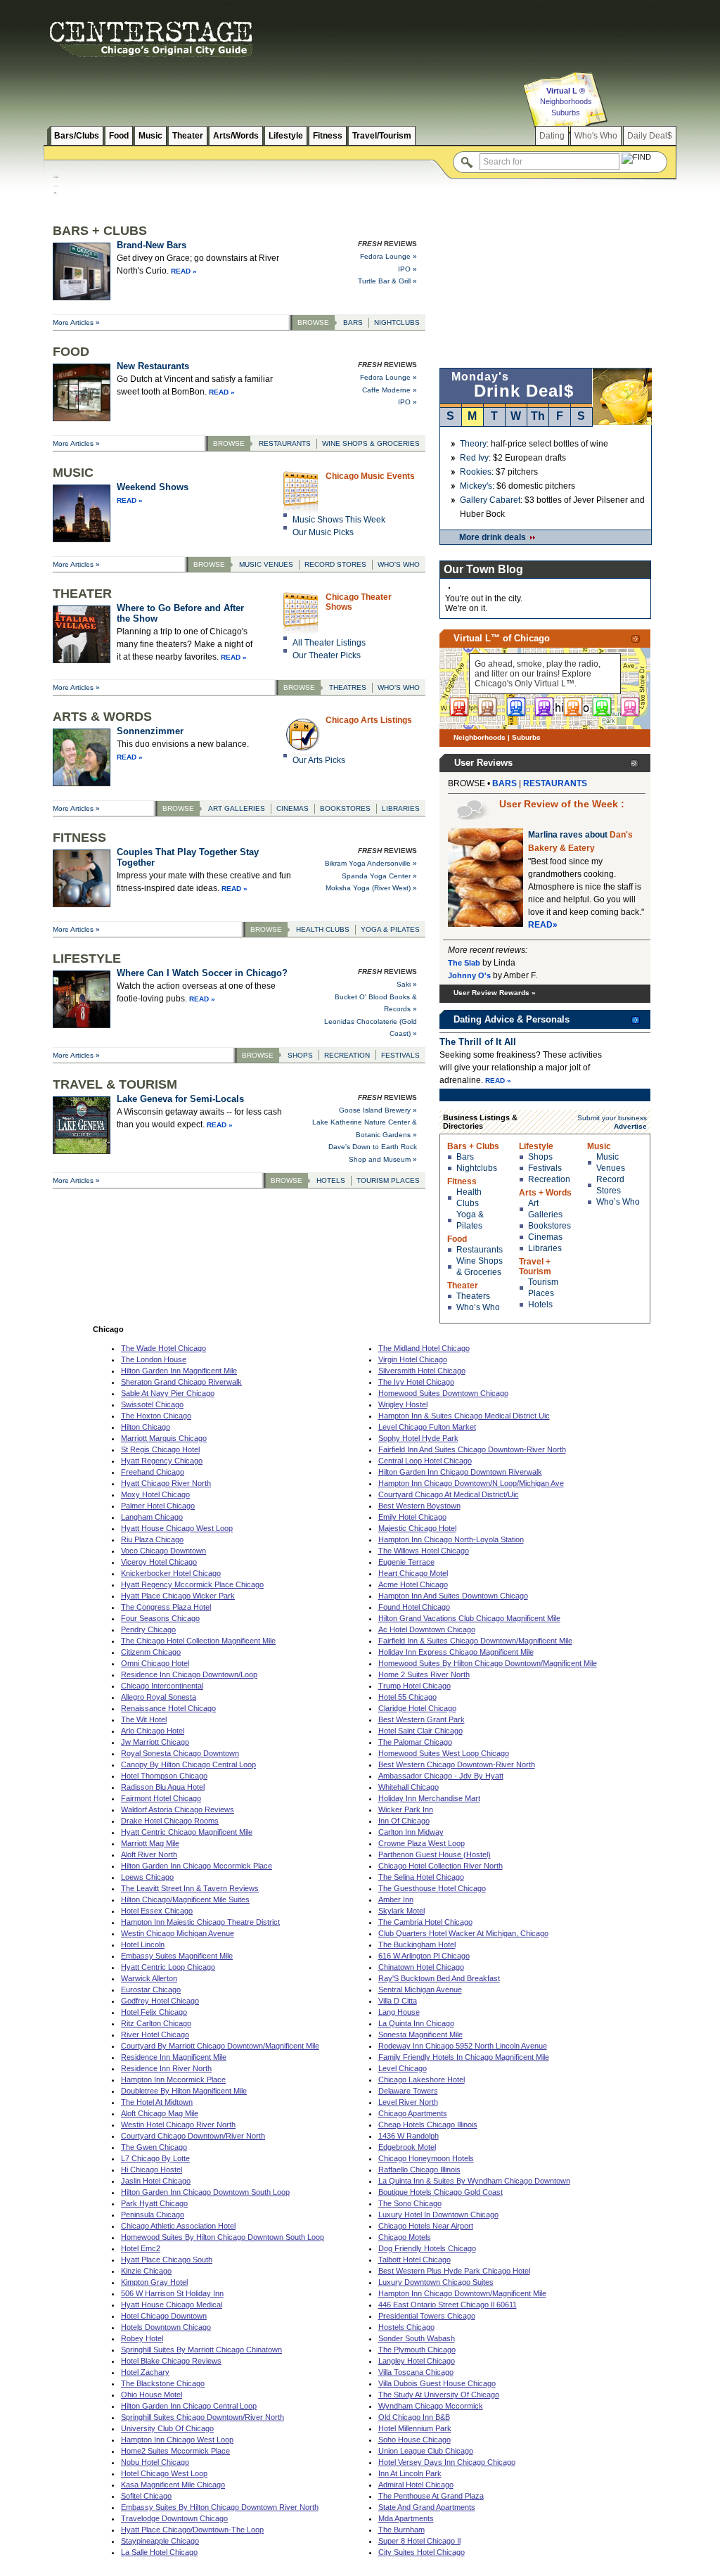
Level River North (408, 2102)
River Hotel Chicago (155, 2034)
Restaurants (480, 1250)
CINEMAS (292, 808)
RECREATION (347, 1055)
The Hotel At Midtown (157, 2102)
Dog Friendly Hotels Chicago (427, 2248)
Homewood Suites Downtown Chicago (443, 1393)
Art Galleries (545, 1209)
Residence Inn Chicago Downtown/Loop (189, 1674)
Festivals (545, 1168)
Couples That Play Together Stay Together (188, 857)
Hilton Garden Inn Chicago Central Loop (189, 2406)
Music (150, 136)
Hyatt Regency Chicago (162, 1461)
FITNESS (79, 838)
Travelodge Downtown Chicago (174, 2518)
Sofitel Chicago (146, 2496)
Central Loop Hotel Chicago (425, 1461)
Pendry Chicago (148, 1629)
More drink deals (493, 537)
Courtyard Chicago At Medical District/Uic (449, 1494)
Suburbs (566, 113)
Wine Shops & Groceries (480, 1267)
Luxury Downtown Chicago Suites (436, 2282)
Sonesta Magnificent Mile (420, 2034)
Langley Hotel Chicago (417, 2361)
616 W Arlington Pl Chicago (424, 1956)
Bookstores (549, 1226)
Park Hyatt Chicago (154, 2203)
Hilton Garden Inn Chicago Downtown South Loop (205, 2192)
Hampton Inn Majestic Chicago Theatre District (200, 1922)
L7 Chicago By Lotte (155, 2158)
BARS (353, 322)
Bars (465, 1157)
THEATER (82, 594)
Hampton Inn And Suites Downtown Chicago (453, 1596)
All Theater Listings (329, 643)
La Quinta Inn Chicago (416, 2023)
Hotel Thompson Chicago (164, 1776)
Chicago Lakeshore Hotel (422, 2080)
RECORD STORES (335, 564)
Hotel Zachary (145, 2372)
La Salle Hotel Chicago (159, 2552)
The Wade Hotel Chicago (163, 1348)
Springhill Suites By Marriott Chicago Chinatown (201, 2350)
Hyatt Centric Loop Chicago (168, 1967)
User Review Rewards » (495, 993)
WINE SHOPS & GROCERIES (371, 443)
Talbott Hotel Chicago (414, 2260)
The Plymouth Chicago (417, 2350)
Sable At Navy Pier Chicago (168, 1393)
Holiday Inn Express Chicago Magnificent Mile (456, 1652)
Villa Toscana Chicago (416, 2372)
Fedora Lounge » (388, 256)
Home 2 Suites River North (424, 1674)
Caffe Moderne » (390, 390)
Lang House (399, 2012)
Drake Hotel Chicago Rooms (170, 1821)
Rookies (476, 472)
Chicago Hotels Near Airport (426, 2226)
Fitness (328, 136)
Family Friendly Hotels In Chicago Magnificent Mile (464, 2057)
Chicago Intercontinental (162, 1686)
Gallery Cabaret (490, 500)
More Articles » (76, 322)
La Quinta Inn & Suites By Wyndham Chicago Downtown (474, 2181)
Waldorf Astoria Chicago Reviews (178, 1809)
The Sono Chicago (410, 2203)
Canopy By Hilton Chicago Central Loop (188, 1764)
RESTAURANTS (285, 443)
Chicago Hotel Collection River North (441, 1866)
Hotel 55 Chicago (407, 1697)
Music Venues (611, 1162)
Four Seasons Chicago (160, 1618)
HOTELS (331, 1180)
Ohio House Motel (152, 2395)
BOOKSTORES (345, 808)
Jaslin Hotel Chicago (156, 2181)
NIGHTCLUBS (397, 322)
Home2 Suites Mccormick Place (175, 2451)
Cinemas (545, 1237)
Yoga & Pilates (470, 1220)
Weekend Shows (153, 487)
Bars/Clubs (77, 136)
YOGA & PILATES (390, 929)
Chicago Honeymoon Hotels (426, 2158)
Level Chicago (403, 2068)
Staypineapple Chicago (160, 2541)
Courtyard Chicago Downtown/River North (193, 2136)
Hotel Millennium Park (415, 2428)
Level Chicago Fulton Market (427, 1427)
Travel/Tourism (382, 136)
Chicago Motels (405, 2237)
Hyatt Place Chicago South (167, 2260)
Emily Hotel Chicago (412, 1517)
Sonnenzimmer (150, 731)
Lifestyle (286, 136)
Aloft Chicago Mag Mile (160, 2113)
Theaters (473, 1296)
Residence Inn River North (166, 2068)
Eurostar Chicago (151, 1989)
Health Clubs (469, 1198)
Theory (473, 444)
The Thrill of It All (478, 1042)
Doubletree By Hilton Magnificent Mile (184, 2091)
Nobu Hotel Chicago (155, 2462)
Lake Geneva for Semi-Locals (180, 1099)
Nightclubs (477, 1168)
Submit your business (612, 1118)
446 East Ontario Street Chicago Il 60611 (448, 2305)
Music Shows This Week (339, 520)
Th (538, 416)
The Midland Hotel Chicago (424, 1348)
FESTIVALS (400, 1055)
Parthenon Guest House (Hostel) (435, 1854)
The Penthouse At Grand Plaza (431, 2496)
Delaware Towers (408, 2091)
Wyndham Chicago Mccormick (431, 2406)
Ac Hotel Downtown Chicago (427, 1629)
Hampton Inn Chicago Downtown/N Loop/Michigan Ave (471, 1483)
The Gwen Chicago (154, 2147)
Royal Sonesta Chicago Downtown (180, 1753)
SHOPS (300, 1055)
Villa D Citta (398, 2001)
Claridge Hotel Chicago (417, 1708)
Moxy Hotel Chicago (155, 1494)
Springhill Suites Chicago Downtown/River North (202, 2417)
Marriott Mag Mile (150, 1843)
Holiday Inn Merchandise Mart (429, 1798)
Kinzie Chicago (146, 2271)
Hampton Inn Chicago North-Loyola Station (451, 1539)
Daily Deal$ (650, 136)
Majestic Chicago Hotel (417, 1528)
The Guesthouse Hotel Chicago (432, 1888)
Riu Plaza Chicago (152, 1539)
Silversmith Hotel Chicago (422, 1371)
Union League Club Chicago (426, 2451)
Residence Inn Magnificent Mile (174, 2057)
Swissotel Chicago (152, 1404)
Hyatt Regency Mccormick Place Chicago (192, 1584)
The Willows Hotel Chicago (424, 1551)
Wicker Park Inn (406, 1809)
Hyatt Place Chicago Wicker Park (178, 1596)
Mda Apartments (406, 2518)
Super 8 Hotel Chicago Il (419, 2541)
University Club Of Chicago (167, 2428)
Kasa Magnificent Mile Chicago (173, 2485)
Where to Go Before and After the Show (180, 613)
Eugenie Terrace (406, 1562)
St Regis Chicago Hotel (160, 1449)
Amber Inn (396, 1899)
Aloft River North (149, 1854)
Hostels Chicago (406, 2327)
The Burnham (401, 2530)
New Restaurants (153, 366)
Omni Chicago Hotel (155, 1663)
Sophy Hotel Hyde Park (418, 1438)
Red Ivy (474, 458)
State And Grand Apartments (427, 2507)
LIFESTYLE (87, 959)
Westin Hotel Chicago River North (178, 2125)
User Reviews (483, 763)
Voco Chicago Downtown (163, 1551)
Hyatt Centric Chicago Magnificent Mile (187, 1832)
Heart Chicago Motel (413, 1573)
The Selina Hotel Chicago (421, 1877)
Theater (188, 136)
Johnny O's (469, 975)
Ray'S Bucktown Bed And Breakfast (439, 1978)
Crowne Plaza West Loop (422, 1843)
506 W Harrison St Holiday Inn (172, 2293)
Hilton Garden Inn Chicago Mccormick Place (197, 1866)
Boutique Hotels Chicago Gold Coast (441, 2192)
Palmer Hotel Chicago (158, 1506)
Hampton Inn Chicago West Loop (177, 2440)
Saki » (407, 984)
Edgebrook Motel (407, 2147)
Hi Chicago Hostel (152, 2170)
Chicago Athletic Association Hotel (178, 2226)
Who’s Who (478, 1307)
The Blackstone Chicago (163, 2383)
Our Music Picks (323, 532)
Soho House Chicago (414, 2440)
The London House (154, 1359)
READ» (543, 925)
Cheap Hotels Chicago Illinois (428, 2125)
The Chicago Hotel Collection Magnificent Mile (198, 1641)
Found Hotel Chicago (414, 1607)
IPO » (407, 269)
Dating (552, 136)
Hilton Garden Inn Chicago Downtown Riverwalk (460, 1472)
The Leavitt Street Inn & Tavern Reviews (190, 1888)
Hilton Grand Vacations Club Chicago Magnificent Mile (469, 1618)
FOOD (71, 352)
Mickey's (476, 486)
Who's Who (596, 136)
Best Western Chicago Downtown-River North (457, 1764)
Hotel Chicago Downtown (164, 2316)
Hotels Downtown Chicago (166, 2327)
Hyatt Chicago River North (166, 1483)
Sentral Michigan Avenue (420, 1989)
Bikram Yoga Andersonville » (371, 863)
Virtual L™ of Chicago (502, 638)
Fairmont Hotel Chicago (161, 1798)
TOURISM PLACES (388, 1180)
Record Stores (610, 1185)
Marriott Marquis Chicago (164, 1438)
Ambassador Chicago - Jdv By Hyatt (441, 1776)
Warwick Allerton (149, 1978)
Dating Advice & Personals (512, 1019)
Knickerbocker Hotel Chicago (171, 1573)
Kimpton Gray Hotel (154, 2282)
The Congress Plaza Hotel (166, 1607)
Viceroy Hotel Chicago (159, 1562)
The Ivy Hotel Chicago (416, 1382)
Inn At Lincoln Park (410, 2473)
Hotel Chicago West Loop (164, 2473)
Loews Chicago (147, 1877)
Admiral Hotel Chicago (416, 2485)
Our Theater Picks (327, 655)
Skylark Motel (401, 1911)
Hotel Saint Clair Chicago (420, 1731)
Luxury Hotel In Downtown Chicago (438, 2215)
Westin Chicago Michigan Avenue (178, 1933)
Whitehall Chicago (409, 1787)
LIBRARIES (401, 808)
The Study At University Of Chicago (439, 2395)
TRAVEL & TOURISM (115, 1084)
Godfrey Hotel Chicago (160, 2001)
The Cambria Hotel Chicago (425, 1922)
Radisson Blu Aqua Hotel (163, 1787)
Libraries (545, 1248)
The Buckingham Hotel (417, 1944)
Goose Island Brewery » (378, 1110)
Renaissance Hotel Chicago (168, 1708)
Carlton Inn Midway (411, 1832)
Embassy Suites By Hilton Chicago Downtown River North (220, 2507)
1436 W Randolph (409, 2136)
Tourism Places (543, 1288)
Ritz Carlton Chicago (156, 2023)
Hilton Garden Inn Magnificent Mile (179, 1371)
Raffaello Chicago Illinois (419, 2170)
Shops (540, 1157)
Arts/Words (236, 136)
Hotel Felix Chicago (154, 2012)
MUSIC (73, 473)
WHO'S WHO (399, 564)
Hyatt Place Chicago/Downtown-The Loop (192, 2530)
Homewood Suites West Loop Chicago (444, 1753)
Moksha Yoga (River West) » (371, 888)
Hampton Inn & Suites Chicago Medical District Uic (464, 1416)
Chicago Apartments (413, 2113)
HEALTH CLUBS (323, 929)
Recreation (549, 1179)
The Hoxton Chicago (156, 1416)
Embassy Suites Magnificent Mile (177, 1956)
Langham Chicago (152, 1517)
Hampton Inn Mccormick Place (173, 2080)
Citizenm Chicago (151, 1652)
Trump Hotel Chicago (414, 1686)
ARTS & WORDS (102, 717)
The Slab (464, 963)
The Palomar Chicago (415, 1742)
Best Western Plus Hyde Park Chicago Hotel (454, 2271)
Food (119, 136)
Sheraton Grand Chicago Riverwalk (181, 1382)
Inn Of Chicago (404, 1821)
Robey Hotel (142, 2338)
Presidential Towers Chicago (427, 2316)
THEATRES (348, 687)
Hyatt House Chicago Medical (172, 2305)
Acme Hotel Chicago (413, 1584)
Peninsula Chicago (153, 2215)
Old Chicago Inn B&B (414, 2417)
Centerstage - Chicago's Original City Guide (151, 39)
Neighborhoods (566, 101)
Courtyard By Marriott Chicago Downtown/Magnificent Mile (220, 2046)
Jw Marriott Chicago (155, 1742)
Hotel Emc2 (141, 2248)
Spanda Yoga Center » (379, 876)
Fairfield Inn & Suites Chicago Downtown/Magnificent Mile (475, 1641)
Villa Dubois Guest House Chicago (437, 2383)
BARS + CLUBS (100, 231)
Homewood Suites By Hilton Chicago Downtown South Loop (223, 2237)
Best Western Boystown (419, 1506)
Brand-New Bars (152, 245)
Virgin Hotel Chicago (413, 1359)
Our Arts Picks (319, 760)
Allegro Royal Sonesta (159, 1697)
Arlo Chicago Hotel (153, 1731)
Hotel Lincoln (143, 1944)
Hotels (540, 1305)
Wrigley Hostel (403, 1404)
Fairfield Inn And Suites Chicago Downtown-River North (472, 1449)
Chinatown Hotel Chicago (421, 1967)
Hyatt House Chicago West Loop (177, 1528)
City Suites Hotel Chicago (422, 2552)
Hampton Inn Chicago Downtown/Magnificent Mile (462, 2293)
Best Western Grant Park (422, 1719)
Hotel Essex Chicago (157, 1911)
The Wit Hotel (144, 1719)
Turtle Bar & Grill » (387, 281)
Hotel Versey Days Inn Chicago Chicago (447, 2462)
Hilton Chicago (146, 1427)
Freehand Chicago (153, 1472)
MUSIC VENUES (266, 564)
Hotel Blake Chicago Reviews (171, 2361)
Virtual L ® (566, 91)
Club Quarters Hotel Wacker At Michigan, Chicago (463, 1933)
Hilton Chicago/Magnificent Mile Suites (185, 1899)
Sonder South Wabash (417, 2338)
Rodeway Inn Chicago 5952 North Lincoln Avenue (463, 2046)
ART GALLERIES (237, 808)
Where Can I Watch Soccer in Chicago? (202, 973)
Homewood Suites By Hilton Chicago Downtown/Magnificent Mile (488, 1663)
